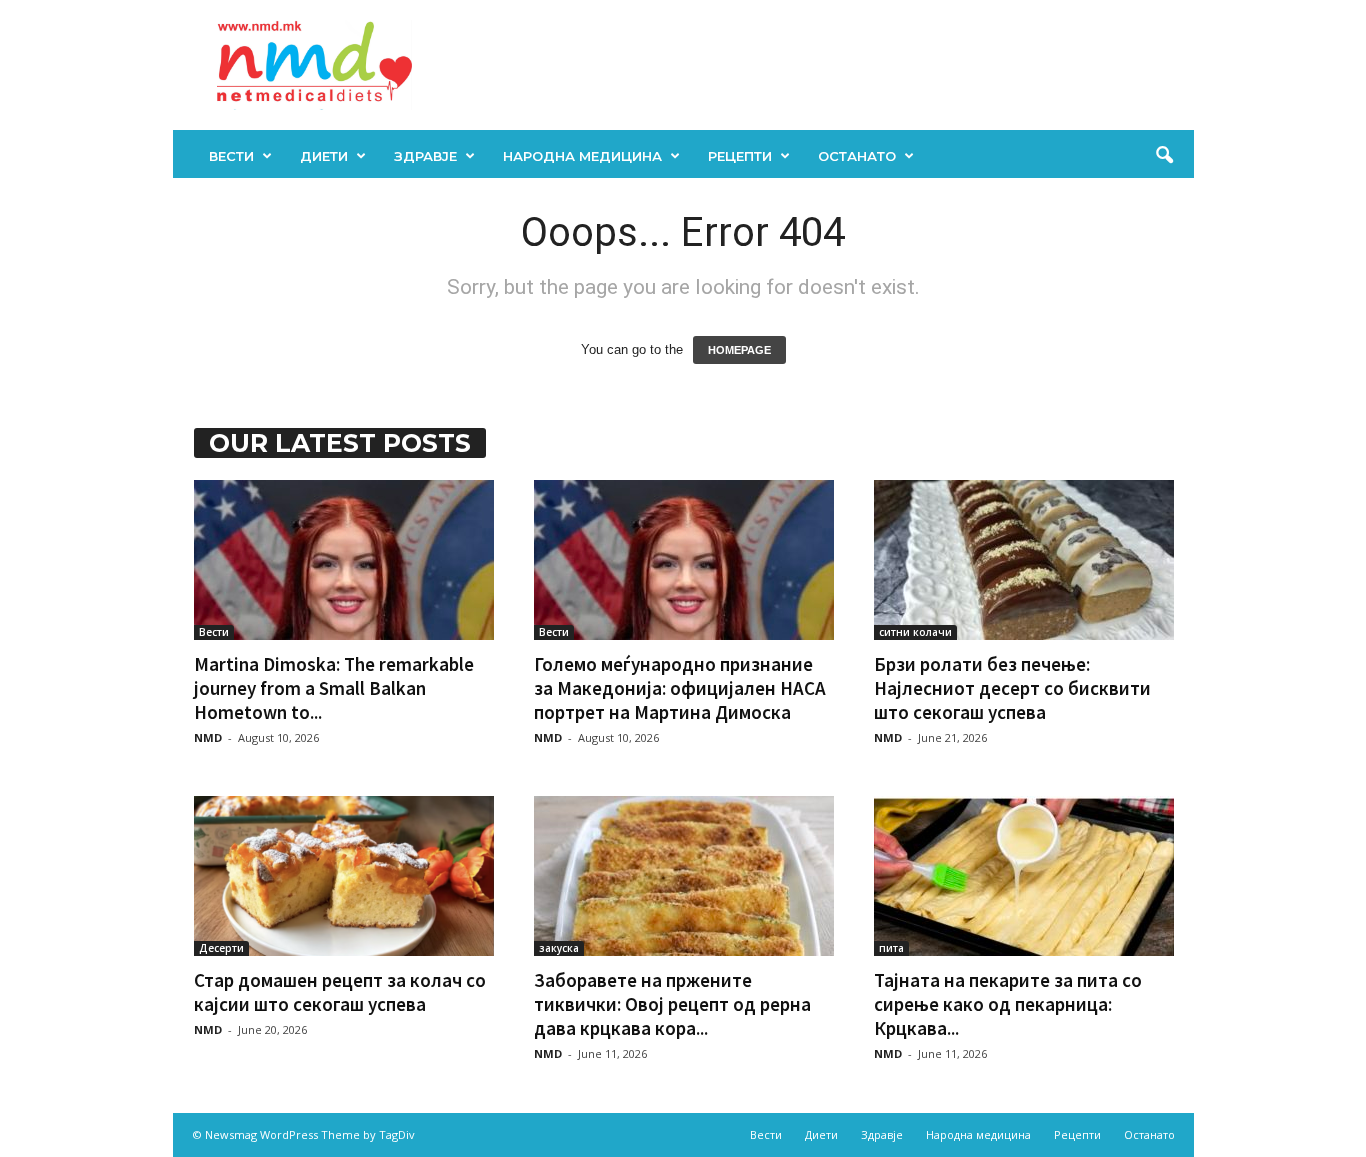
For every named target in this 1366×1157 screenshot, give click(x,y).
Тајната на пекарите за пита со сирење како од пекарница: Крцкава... (1008, 1004)
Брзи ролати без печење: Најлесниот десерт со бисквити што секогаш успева (1012, 688)
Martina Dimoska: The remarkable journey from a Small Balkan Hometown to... (334, 688)
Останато (857, 156)
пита (891, 948)
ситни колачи (915, 632)
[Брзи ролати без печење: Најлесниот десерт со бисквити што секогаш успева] (1024, 560)
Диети (324, 156)
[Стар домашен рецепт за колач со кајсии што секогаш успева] (344, 876)
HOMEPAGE (739, 350)
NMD (208, 737)
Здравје (425, 156)
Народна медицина (582, 156)
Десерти (221, 948)
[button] (1164, 156)
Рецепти (740, 156)
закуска (559, 948)
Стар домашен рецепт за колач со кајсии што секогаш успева (340, 992)
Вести (231, 156)
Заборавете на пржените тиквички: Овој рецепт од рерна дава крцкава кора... (672, 1004)
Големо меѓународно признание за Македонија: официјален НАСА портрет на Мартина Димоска (680, 688)
